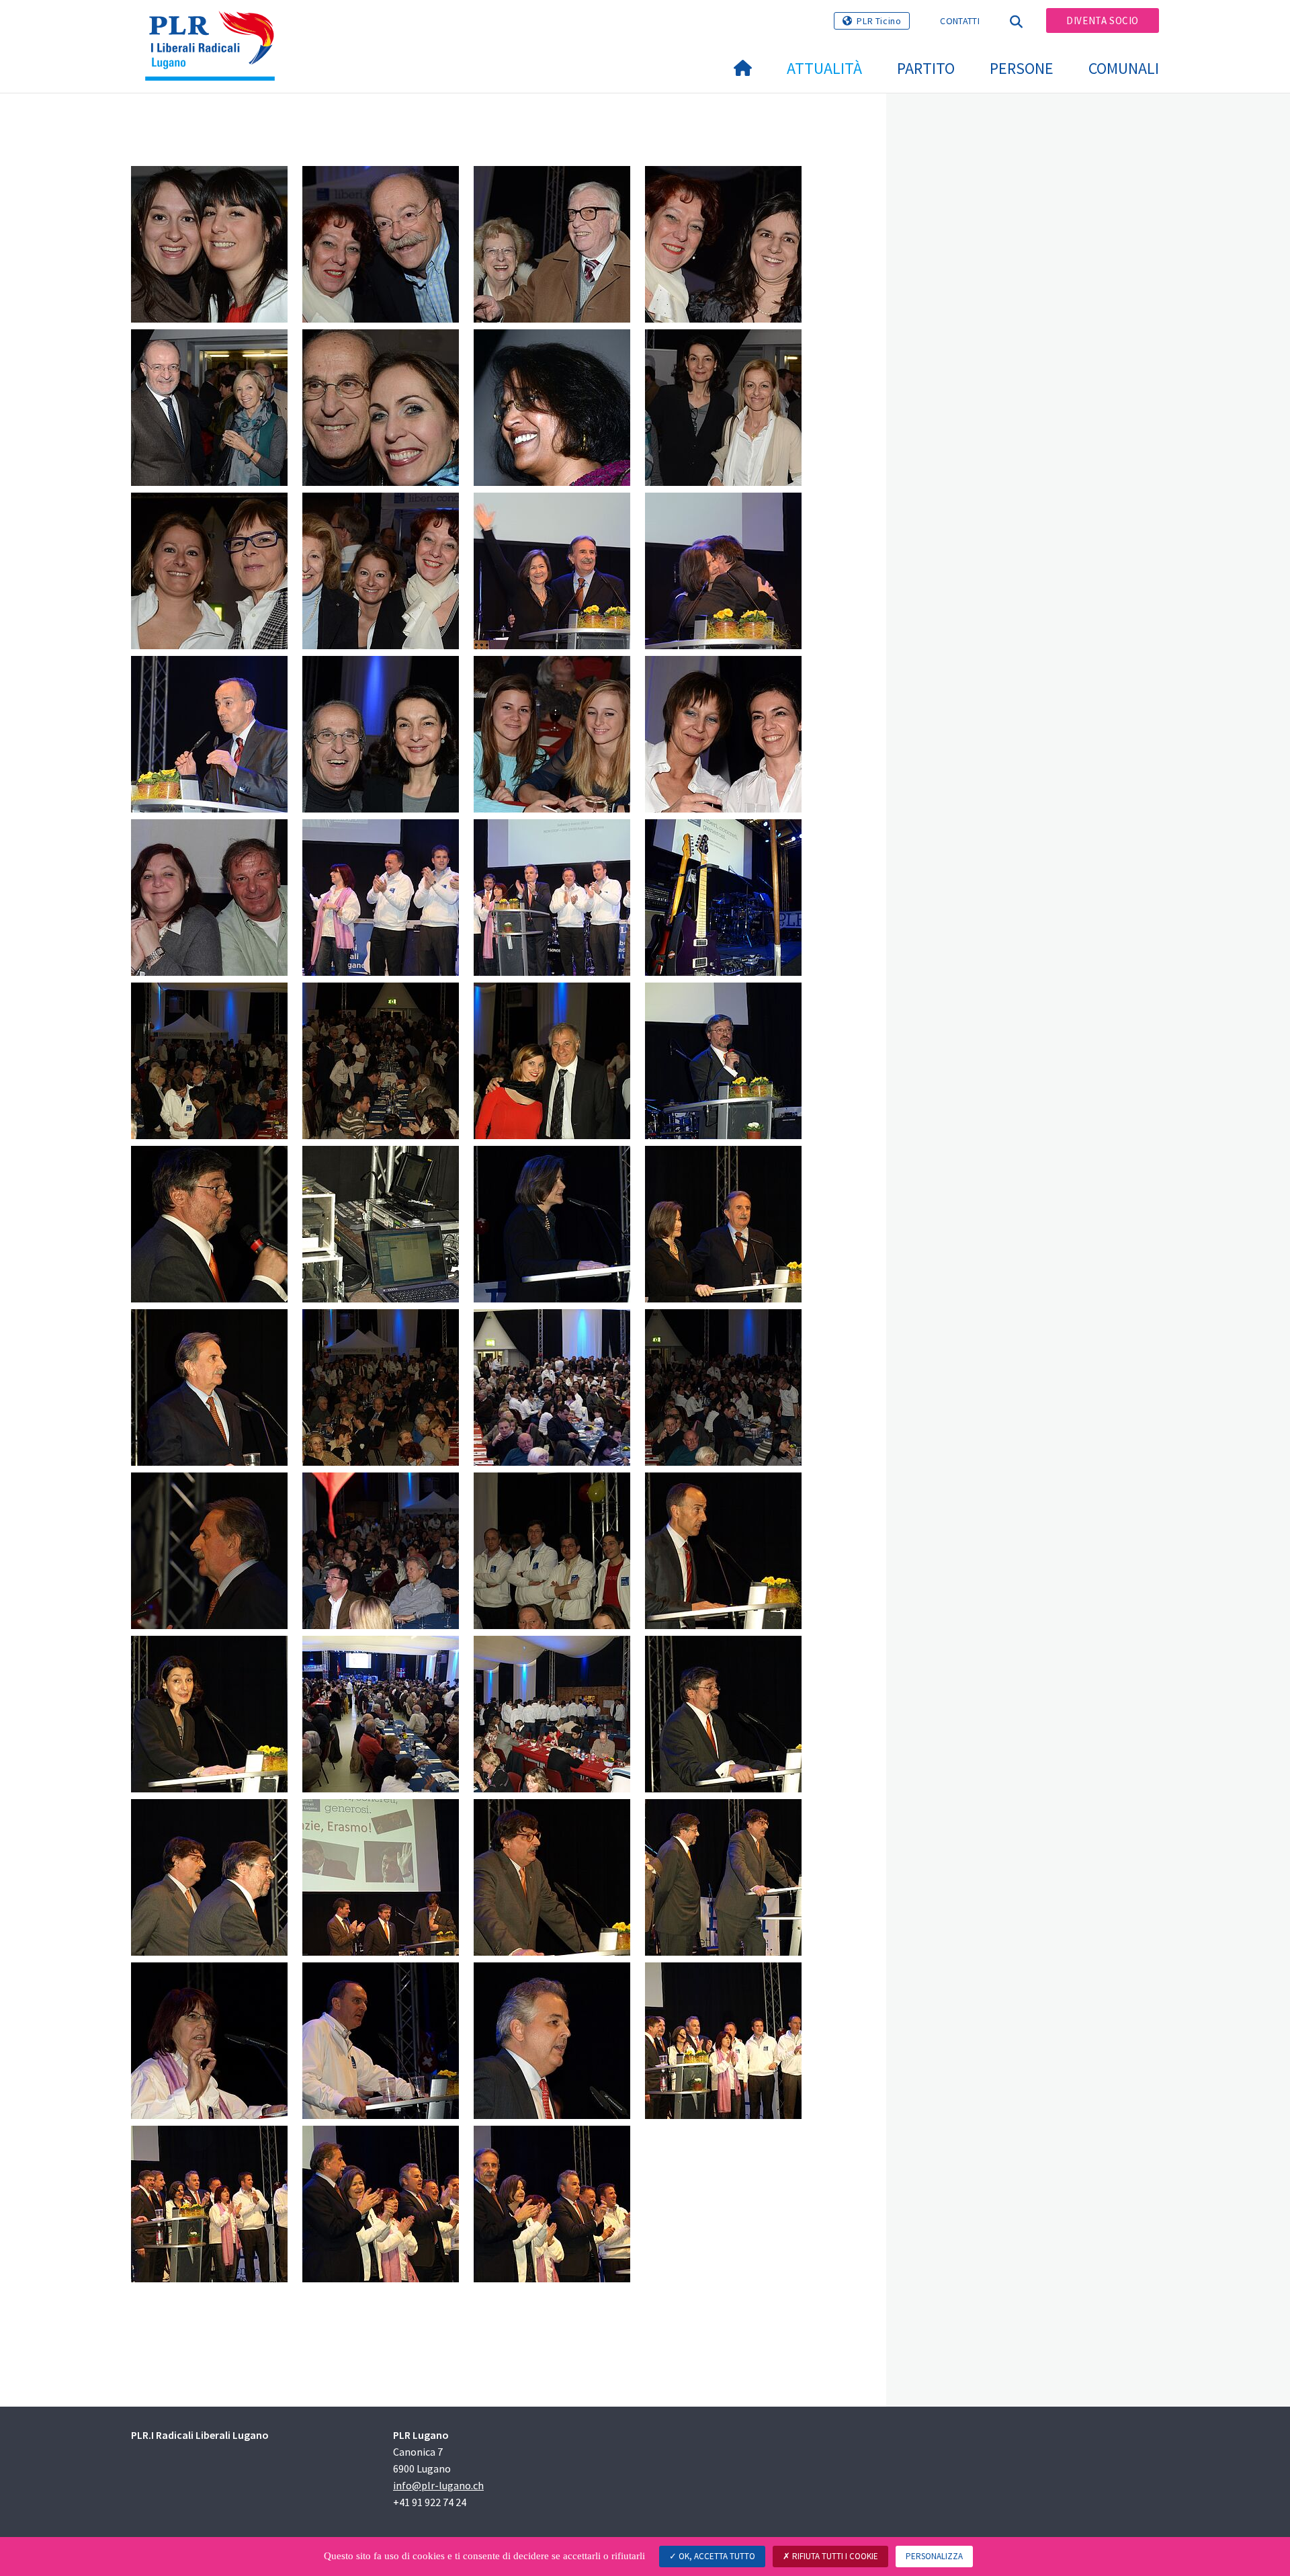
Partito (926, 68)
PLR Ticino (879, 21)
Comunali (1124, 68)
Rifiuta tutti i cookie (834, 2556)
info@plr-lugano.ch (438, 2485)
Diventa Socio (1103, 20)
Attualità (824, 68)
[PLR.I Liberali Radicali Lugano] (215, 28)
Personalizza (934, 2556)
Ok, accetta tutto (716, 2556)
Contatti (959, 21)
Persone (1022, 68)
